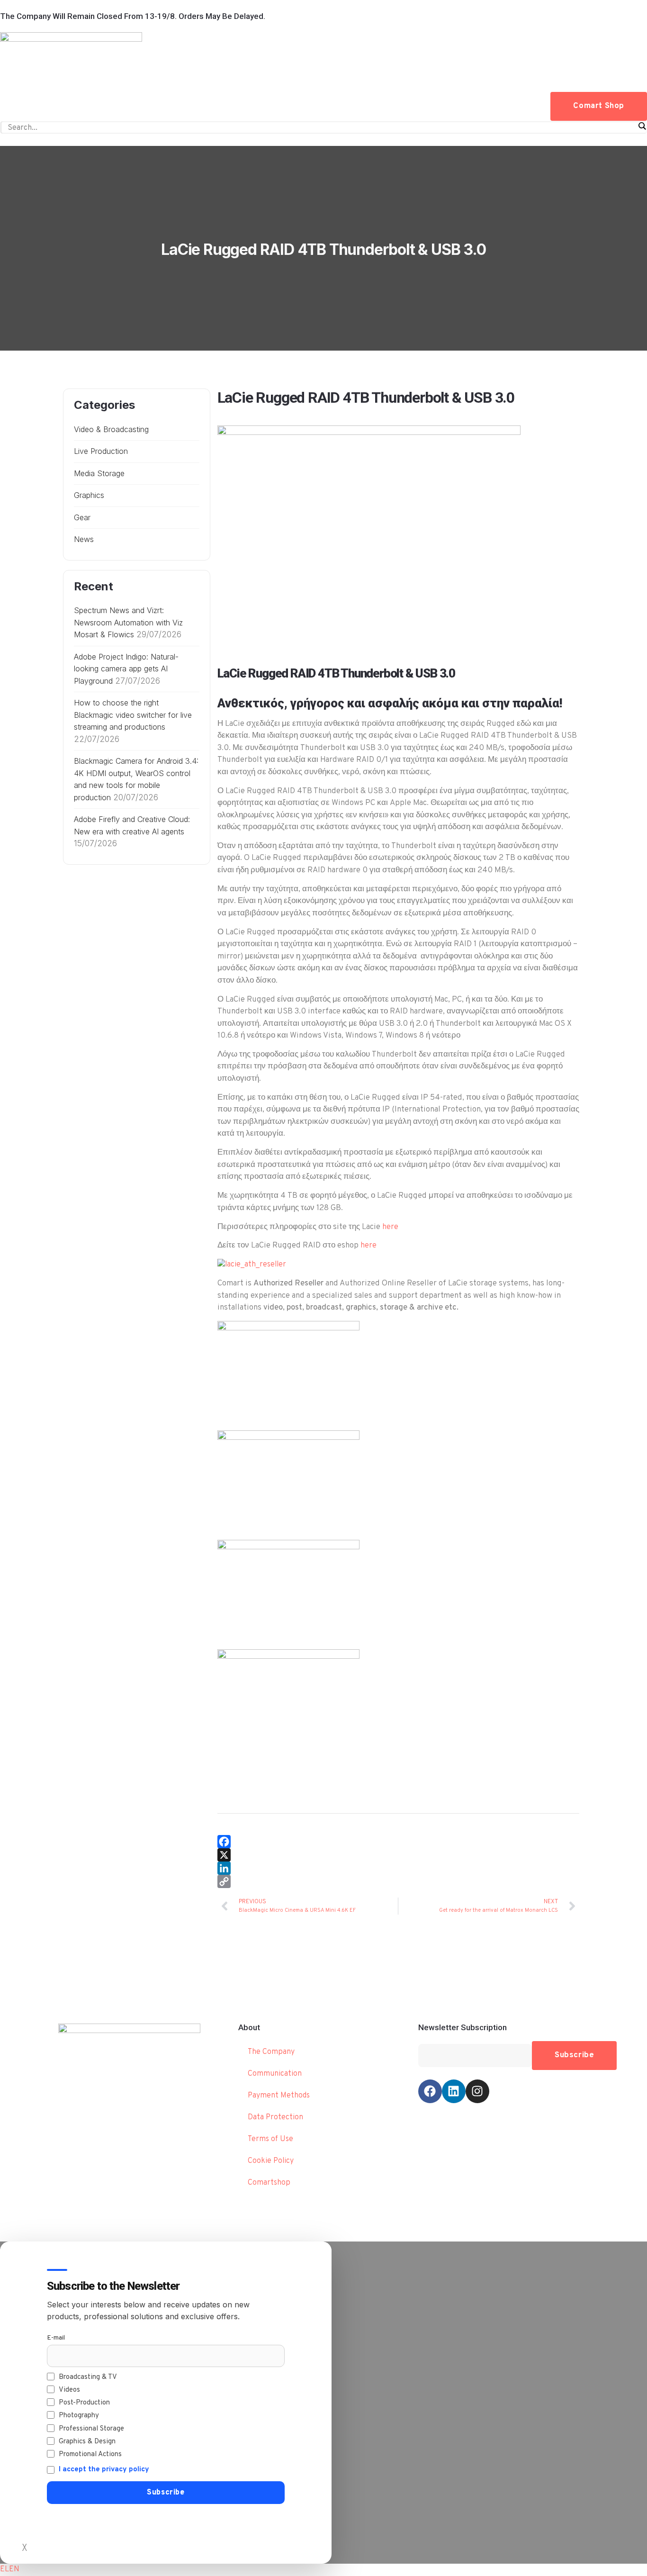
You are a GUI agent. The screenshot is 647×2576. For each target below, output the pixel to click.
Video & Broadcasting (111, 429)
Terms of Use (270, 2139)
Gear (82, 517)
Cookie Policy (271, 2161)
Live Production (101, 451)
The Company (271, 2052)
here (390, 1227)
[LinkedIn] (398, 1868)
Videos (69, 2390)
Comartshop (269, 2183)
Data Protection (275, 2117)
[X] (398, 1855)
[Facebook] (398, 1842)
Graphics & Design (87, 2442)
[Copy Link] (398, 1881)
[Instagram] (477, 2091)
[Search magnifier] (642, 126)
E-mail (56, 2338)
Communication (275, 2074)
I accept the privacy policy (104, 2470)
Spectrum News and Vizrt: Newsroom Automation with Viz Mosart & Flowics (128, 622)
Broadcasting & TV (88, 2377)
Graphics (89, 495)
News (84, 539)
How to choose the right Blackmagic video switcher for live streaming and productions (133, 715)
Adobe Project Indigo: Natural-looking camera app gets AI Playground (126, 669)
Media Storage (99, 473)
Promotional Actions (90, 2454)
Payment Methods (279, 2096)
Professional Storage (91, 2429)
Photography (79, 2416)
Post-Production (84, 2403)
